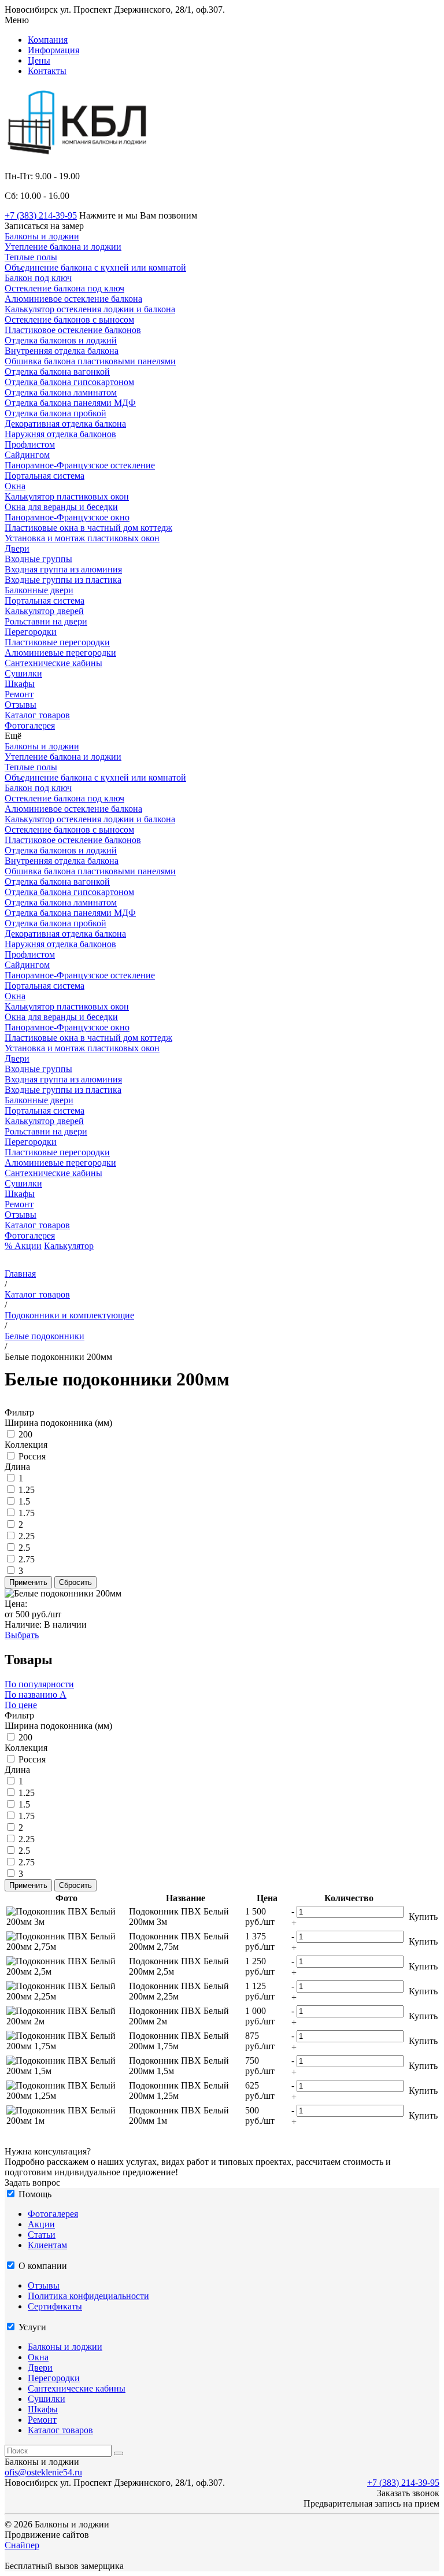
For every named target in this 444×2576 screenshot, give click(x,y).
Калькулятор (69, 1246)
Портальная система (45, 476)
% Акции (23, 1246)
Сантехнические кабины (53, 1173)
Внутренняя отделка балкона (62, 351)
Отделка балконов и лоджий (61, 340)
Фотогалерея (30, 1235)
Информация (53, 50)
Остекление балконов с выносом (69, 319)
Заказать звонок (408, 2493)
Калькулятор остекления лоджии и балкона (90, 309)
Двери (17, 1058)
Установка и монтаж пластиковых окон (82, 538)
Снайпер (22, 2545)
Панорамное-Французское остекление (80, 465)
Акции (41, 2224)
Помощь (35, 2194)
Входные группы (38, 559)
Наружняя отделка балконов (60, 434)
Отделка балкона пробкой (55, 413)
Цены (39, 60)
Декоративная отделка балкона (65, 424)
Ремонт (19, 1204)
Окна (15, 996)
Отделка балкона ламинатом (61, 392)
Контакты (47, 71)
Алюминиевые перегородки (60, 653)
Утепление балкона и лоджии (63, 247)
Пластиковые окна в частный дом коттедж (88, 528)
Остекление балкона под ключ (64, 288)
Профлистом (30, 444)
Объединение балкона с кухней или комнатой (95, 267)
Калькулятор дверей (44, 611)
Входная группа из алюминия (63, 569)
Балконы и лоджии (42, 746)
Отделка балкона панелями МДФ (70, 403)
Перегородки (31, 1142)
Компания (48, 40)
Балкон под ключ (38, 278)
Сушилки (23, 1183)
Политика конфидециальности (88, 2296)
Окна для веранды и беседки (61, 507)
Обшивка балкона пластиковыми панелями (90, 361)
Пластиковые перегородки (57, 642)
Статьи (42, 2235)
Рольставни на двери (46, 621)
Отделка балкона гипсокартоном (69, 382)
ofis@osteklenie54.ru (43, 2472)
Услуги (32, 2327)
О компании (43, 2266)
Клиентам (47, 2245)
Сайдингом (27, 455)
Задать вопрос (32, 2183)
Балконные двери (39, 590)
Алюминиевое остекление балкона (73, 299)
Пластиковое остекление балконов (73, 330)
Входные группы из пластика (63, 580)
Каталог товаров (37, 1225)
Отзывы (21, 1215)
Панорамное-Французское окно (67, 517)
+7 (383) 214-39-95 (41, 215)
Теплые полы (31, 257)
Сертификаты (55, 2306)
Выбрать (22, 1635)
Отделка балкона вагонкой (57, 372)
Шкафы (20, 1194)
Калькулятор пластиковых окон (67, 496)
